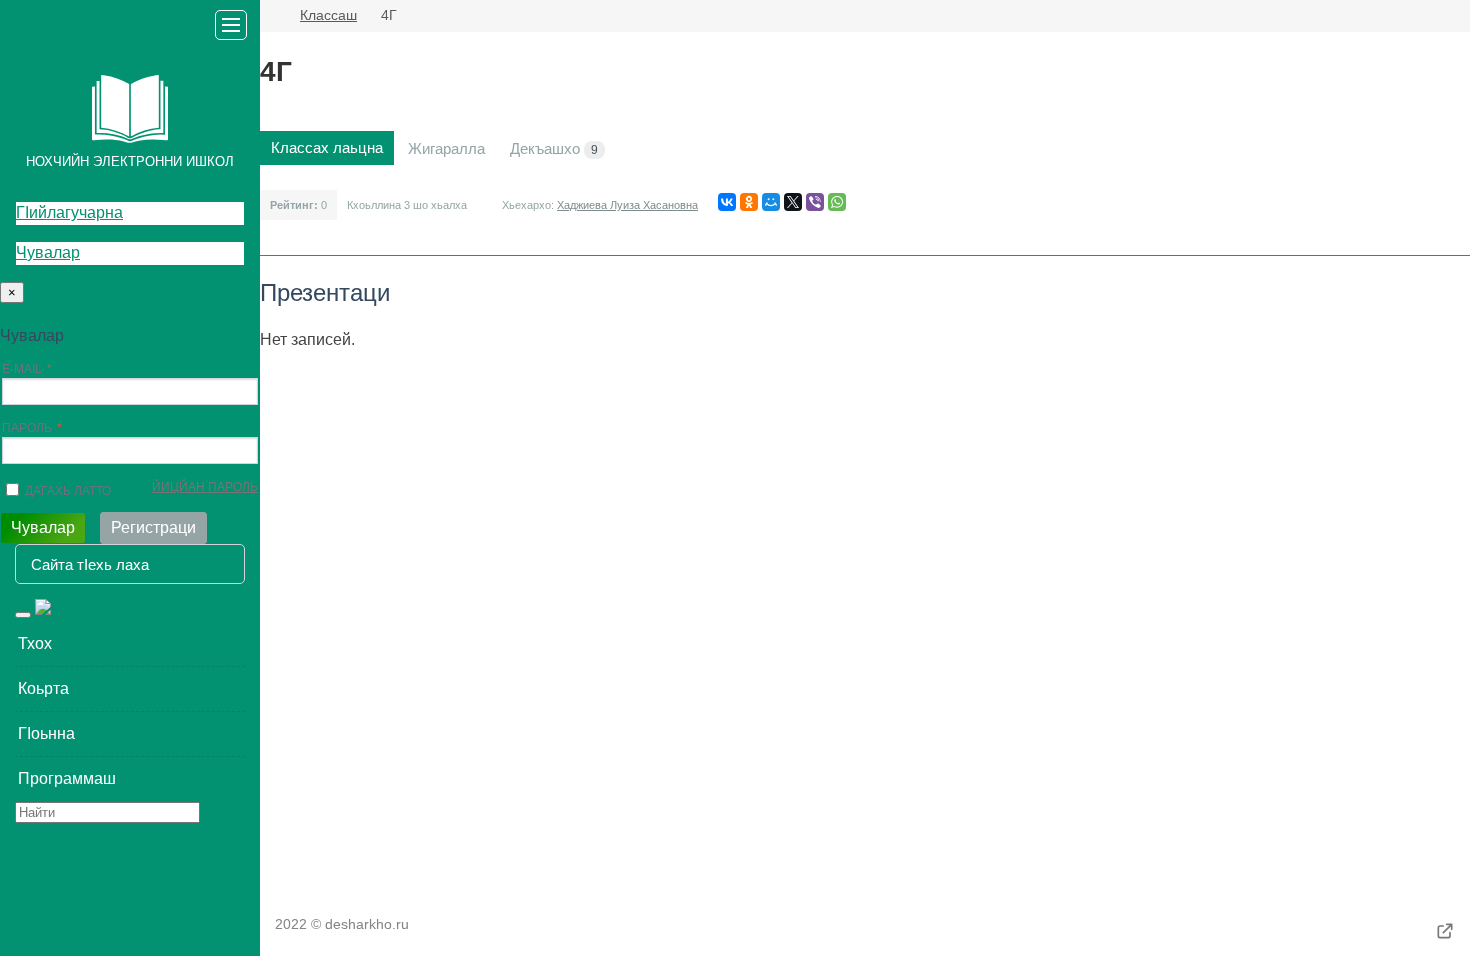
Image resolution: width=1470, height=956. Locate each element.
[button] (130, 644)
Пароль (27, 428)
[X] (793, 202)
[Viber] (815, 202)
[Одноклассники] (749, 202)
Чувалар (48, 252)
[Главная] (268, 16)
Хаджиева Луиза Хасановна (627, 205)
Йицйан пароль (205, 487)
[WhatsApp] (837, 202)
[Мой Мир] (771, 202)
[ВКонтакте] (727, 202)
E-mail (22, 369)
